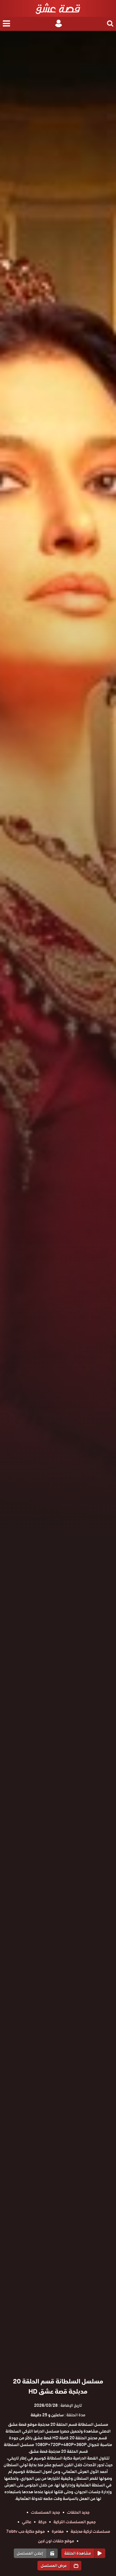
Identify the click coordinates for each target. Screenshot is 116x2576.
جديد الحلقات (78, 2512)
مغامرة (58, 2531)
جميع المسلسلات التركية (75, 2522)
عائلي (27, 2522)
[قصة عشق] (58, 8)
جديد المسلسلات (45, 2512)
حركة (42, 2522)
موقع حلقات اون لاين (56, 2541)
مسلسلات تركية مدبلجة (90, 2531)
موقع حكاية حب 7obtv (25, 2531)
